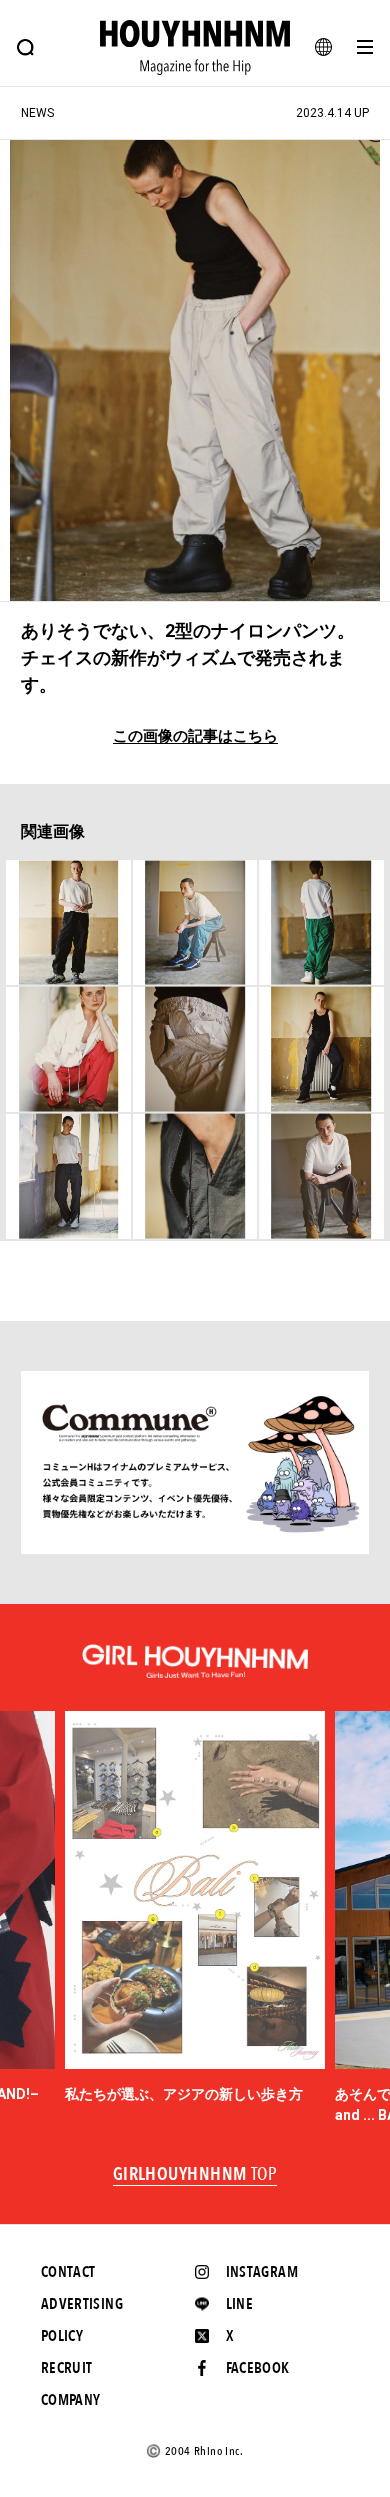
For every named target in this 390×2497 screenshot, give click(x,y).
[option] (195, 1908)
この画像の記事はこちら (195, 736)
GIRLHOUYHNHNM (195, 2175)
